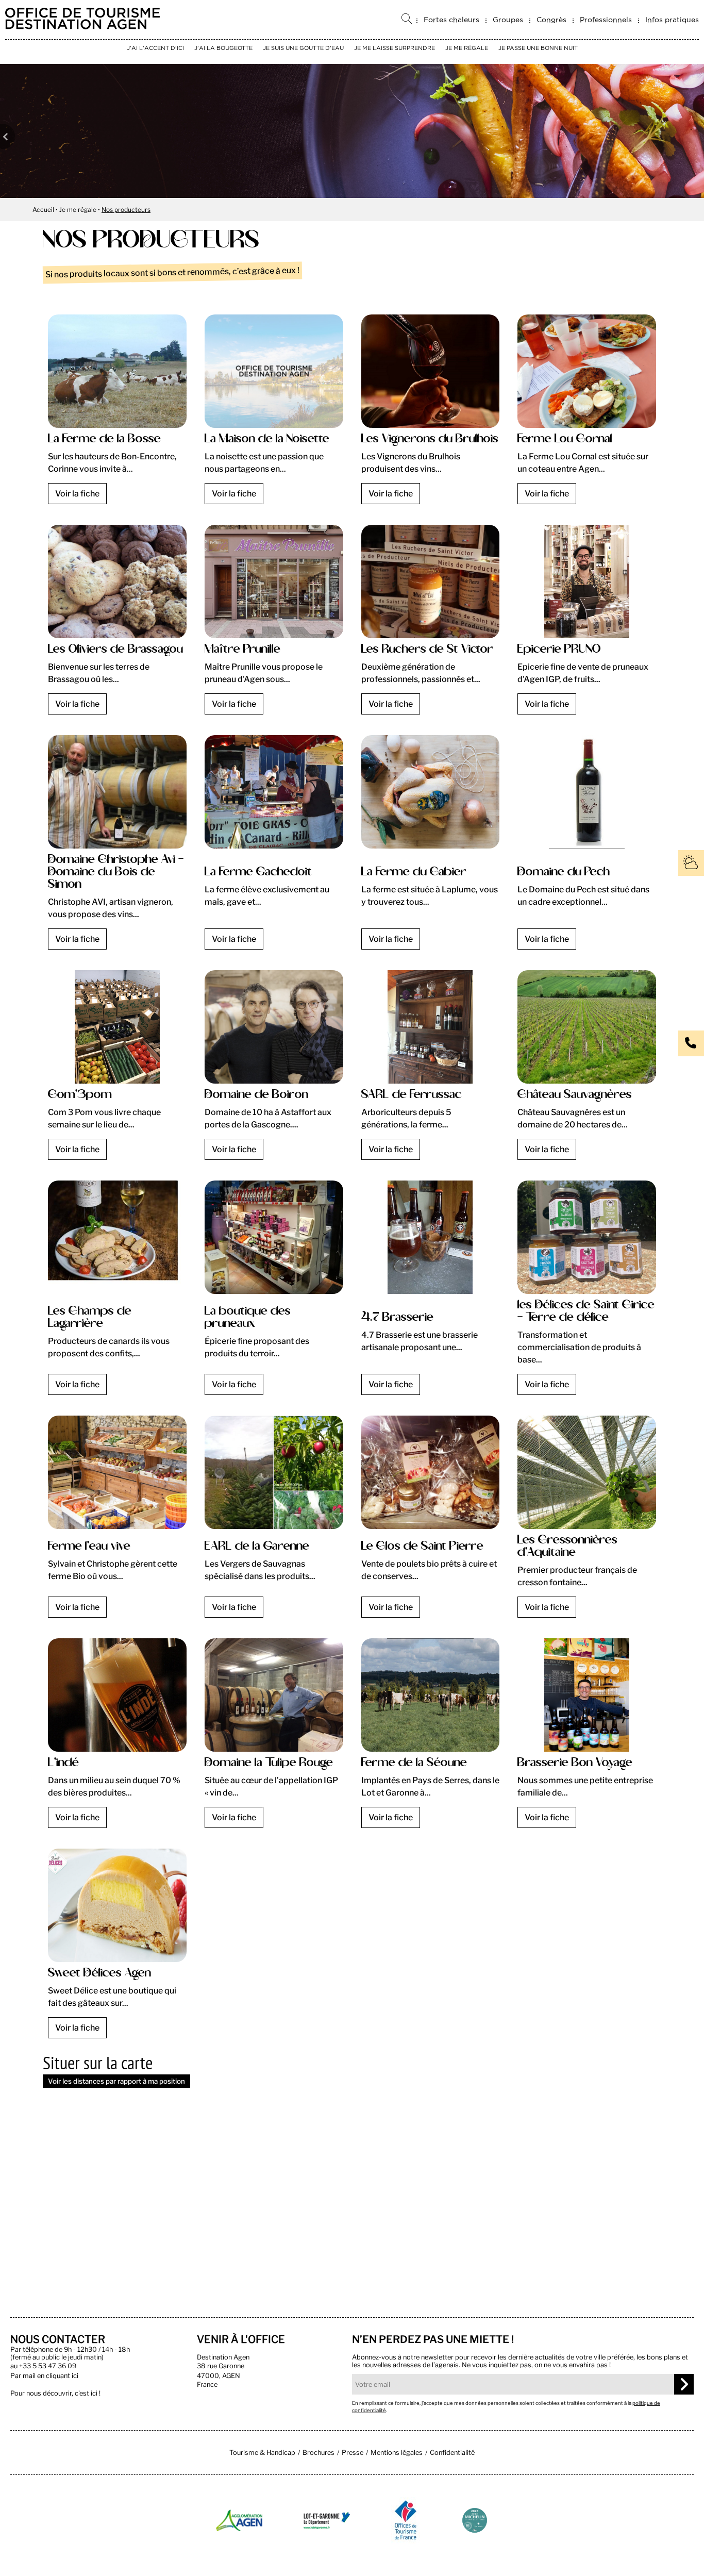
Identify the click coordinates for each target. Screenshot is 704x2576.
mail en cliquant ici (51, 2376)
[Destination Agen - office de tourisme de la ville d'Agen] (82, 27)
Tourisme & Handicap (262, 2453)
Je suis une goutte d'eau (303, 48)
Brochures (319, 2453)
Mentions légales (397, 2453)
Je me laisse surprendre (395, 48)
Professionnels (606, 20)
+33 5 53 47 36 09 (48, 2366)
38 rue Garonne (221, 2366)
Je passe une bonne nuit (538, 48)
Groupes (508, 20)
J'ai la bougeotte (223, 48)
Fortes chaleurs (451, 20)
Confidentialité (452, 2453)
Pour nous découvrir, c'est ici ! (55, 2393)
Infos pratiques (672, 20)
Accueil (43, 210)
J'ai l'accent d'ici (155, 48)
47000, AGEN (219, 2376)
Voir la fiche (77, 494)
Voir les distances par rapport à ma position (116, 2081)
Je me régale (467, 48)
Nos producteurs (126, 210)
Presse (353, 2453)
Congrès (551, 20)
